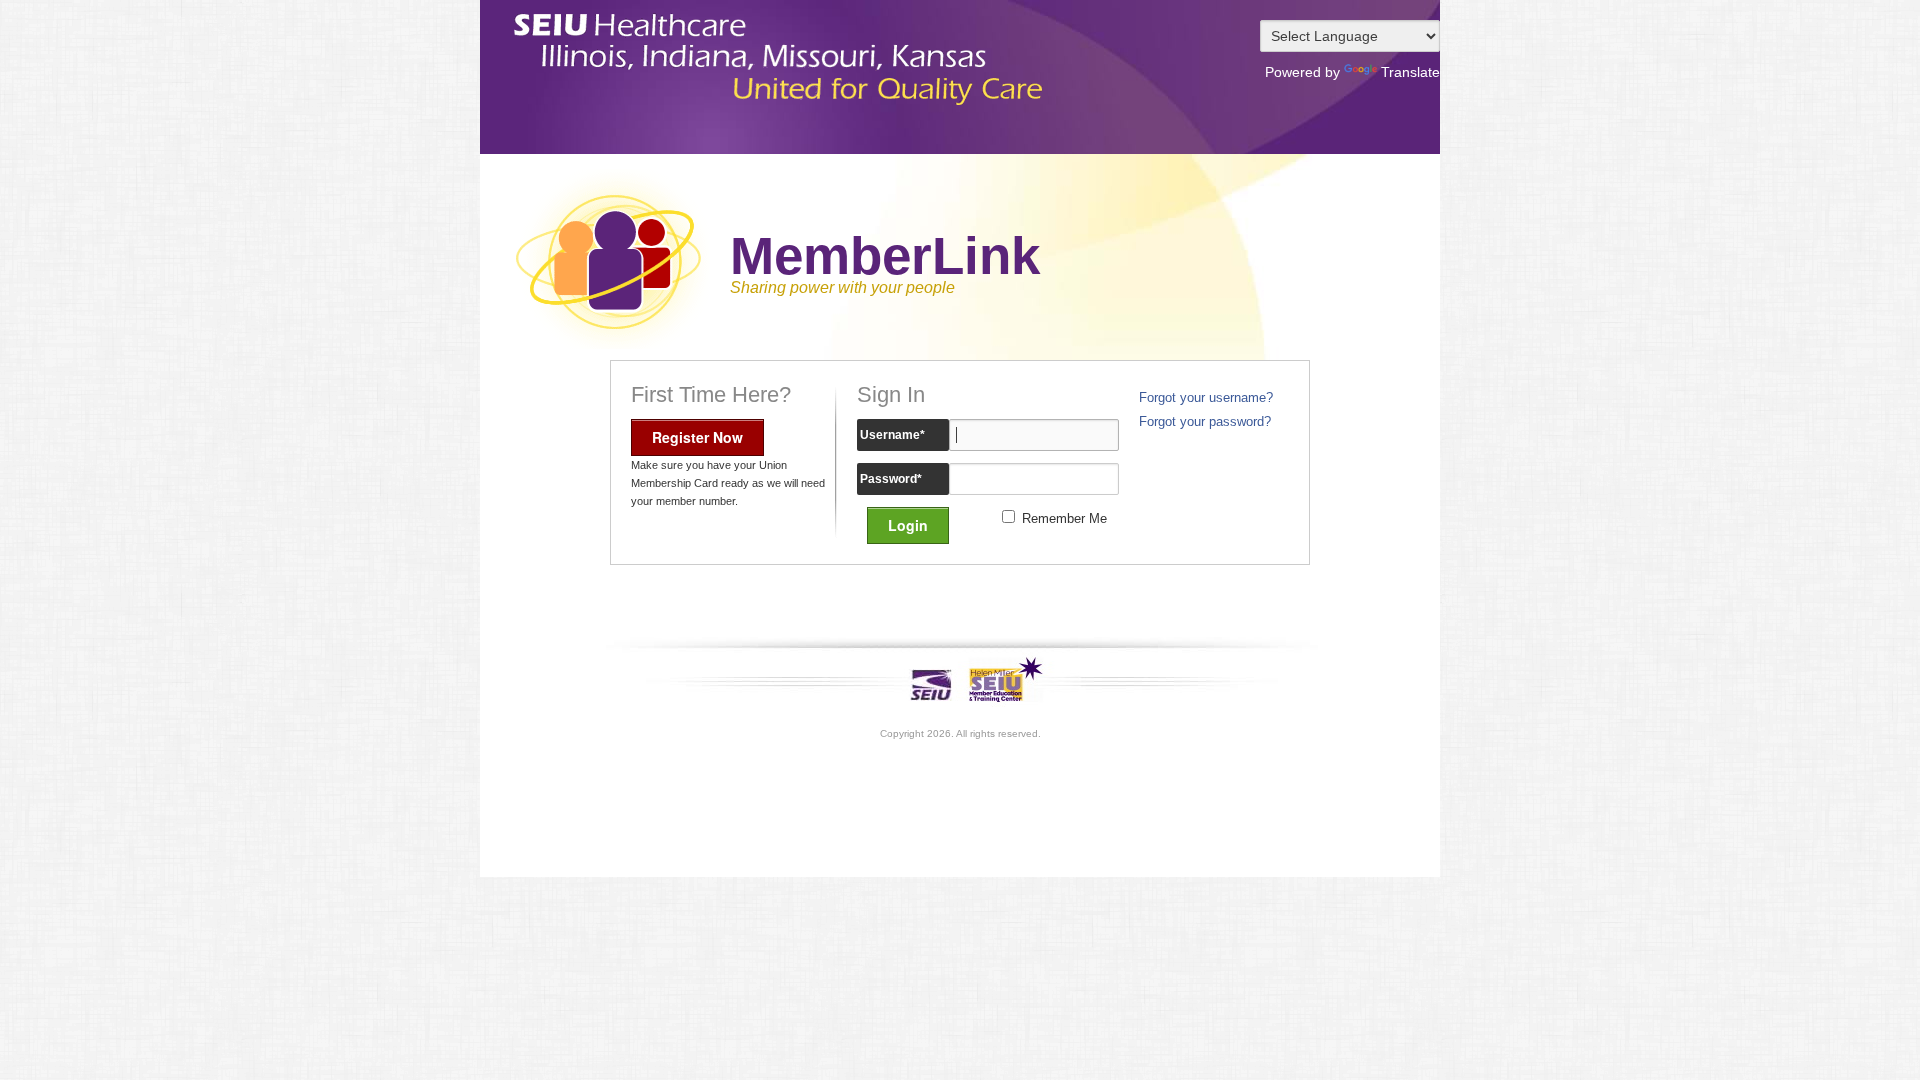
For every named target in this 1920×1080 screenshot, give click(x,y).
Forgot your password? (1205, 422)
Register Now (697, 437)
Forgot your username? (1206, 398)
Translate (1410, 72)
